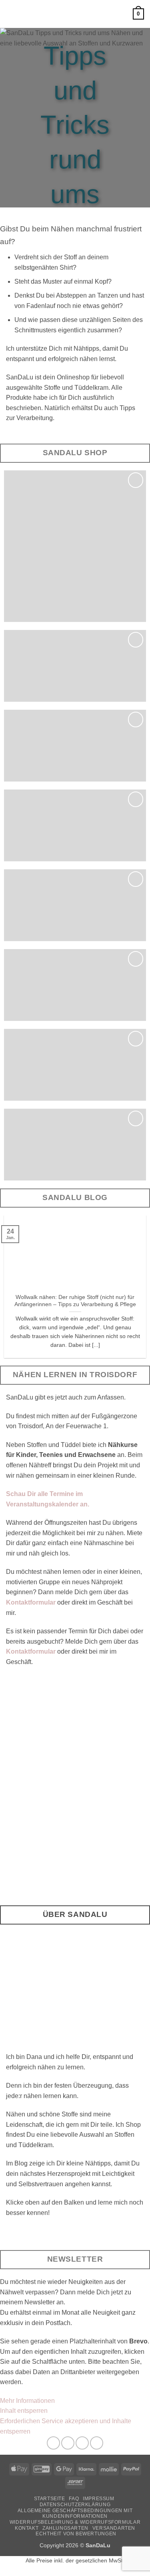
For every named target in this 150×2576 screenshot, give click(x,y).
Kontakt (27, 2528)
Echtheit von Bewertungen (76, 2534)
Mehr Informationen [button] (27, 2401)
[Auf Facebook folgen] (53, 2443)
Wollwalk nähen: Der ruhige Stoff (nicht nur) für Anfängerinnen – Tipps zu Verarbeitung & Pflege (75, 1301)
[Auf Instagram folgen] (68, 2443)
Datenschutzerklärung (75, 2505)
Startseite (50, 2499)
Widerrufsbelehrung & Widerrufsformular (75, 2522)
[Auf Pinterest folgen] (82, 2443)
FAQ (74, 2499)
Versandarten (114, 2528)
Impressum (99, 2499)
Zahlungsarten (65, 2528)
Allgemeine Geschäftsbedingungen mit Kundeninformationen (75, 2514)
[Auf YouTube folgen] (97, 2443)
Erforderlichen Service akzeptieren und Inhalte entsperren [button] (66, 2426)
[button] (11, 14)
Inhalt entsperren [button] (24, 2411)
